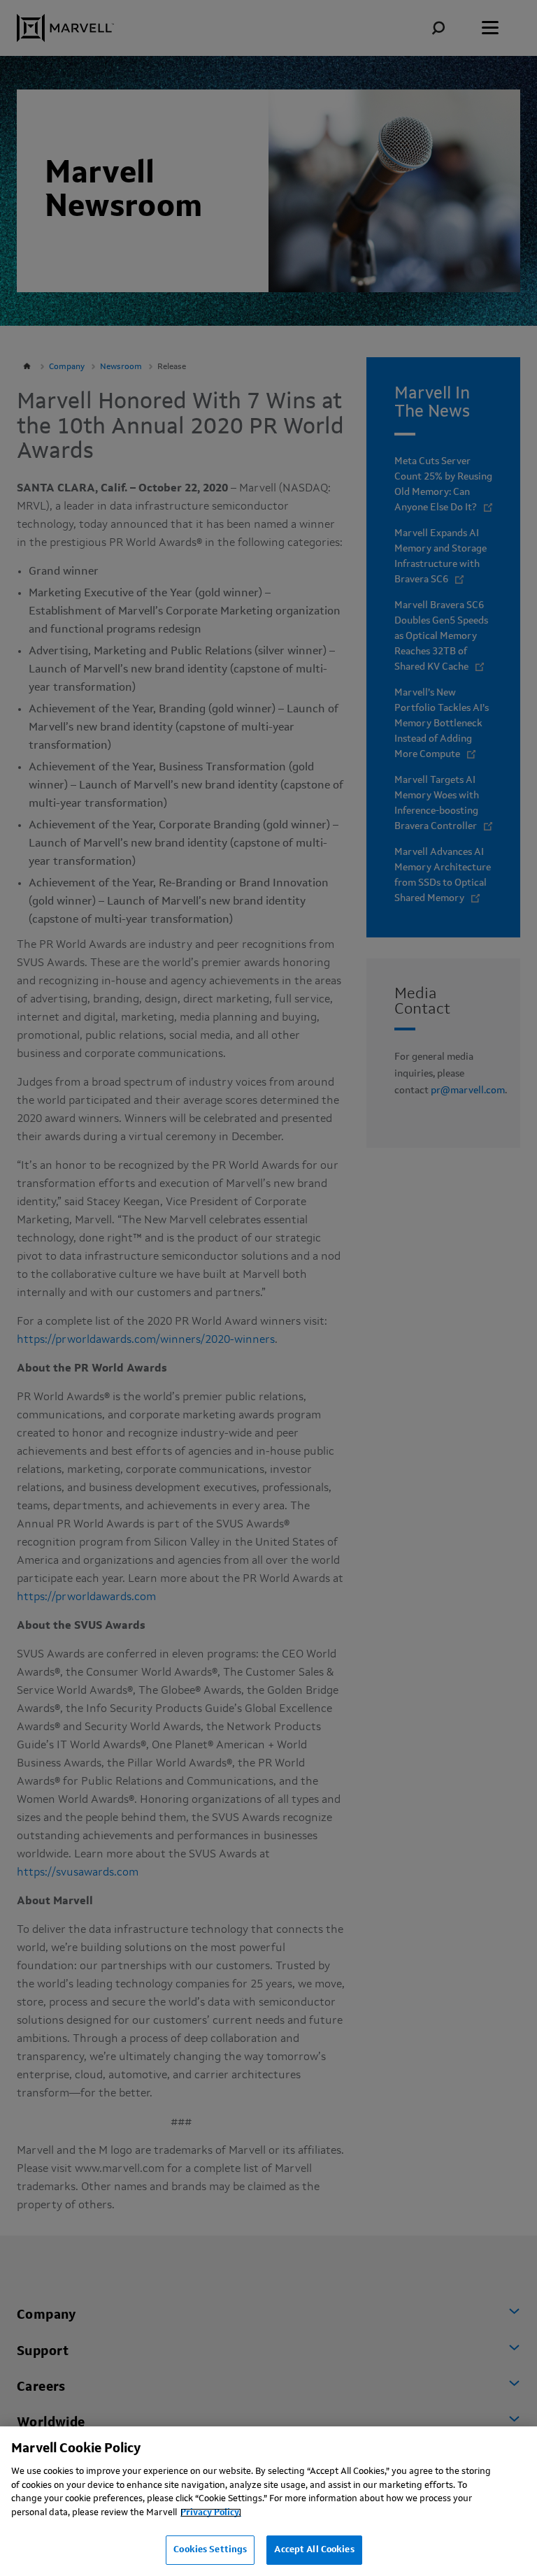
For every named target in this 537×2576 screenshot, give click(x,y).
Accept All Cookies (314, 2550)
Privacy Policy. (211, 2513)
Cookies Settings (210, 2550)
